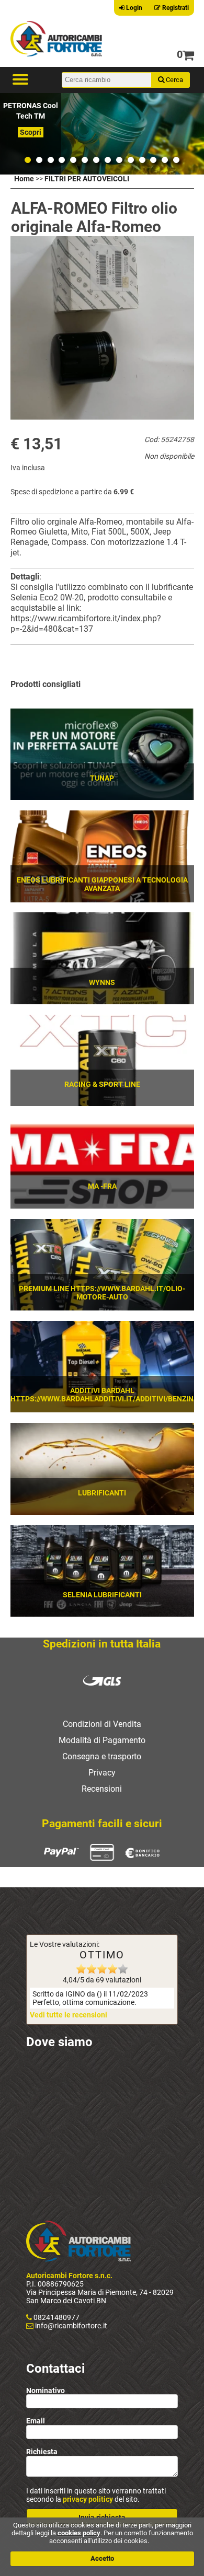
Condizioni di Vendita (102, 1724)
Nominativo (46, 2390)
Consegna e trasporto (102, 1756)
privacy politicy (88, 2499)
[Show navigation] (20, 80)
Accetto (102, 2558)
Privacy (102, 1773)
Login (133, 8)
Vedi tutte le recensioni (69, 2015)
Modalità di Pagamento (102, 1740)
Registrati (175, 8)
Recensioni (102, 1789)
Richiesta (42, 2452)
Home (24, 179)
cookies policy (79, 2533)
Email (36, 2421)
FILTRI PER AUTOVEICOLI (87, 179)
